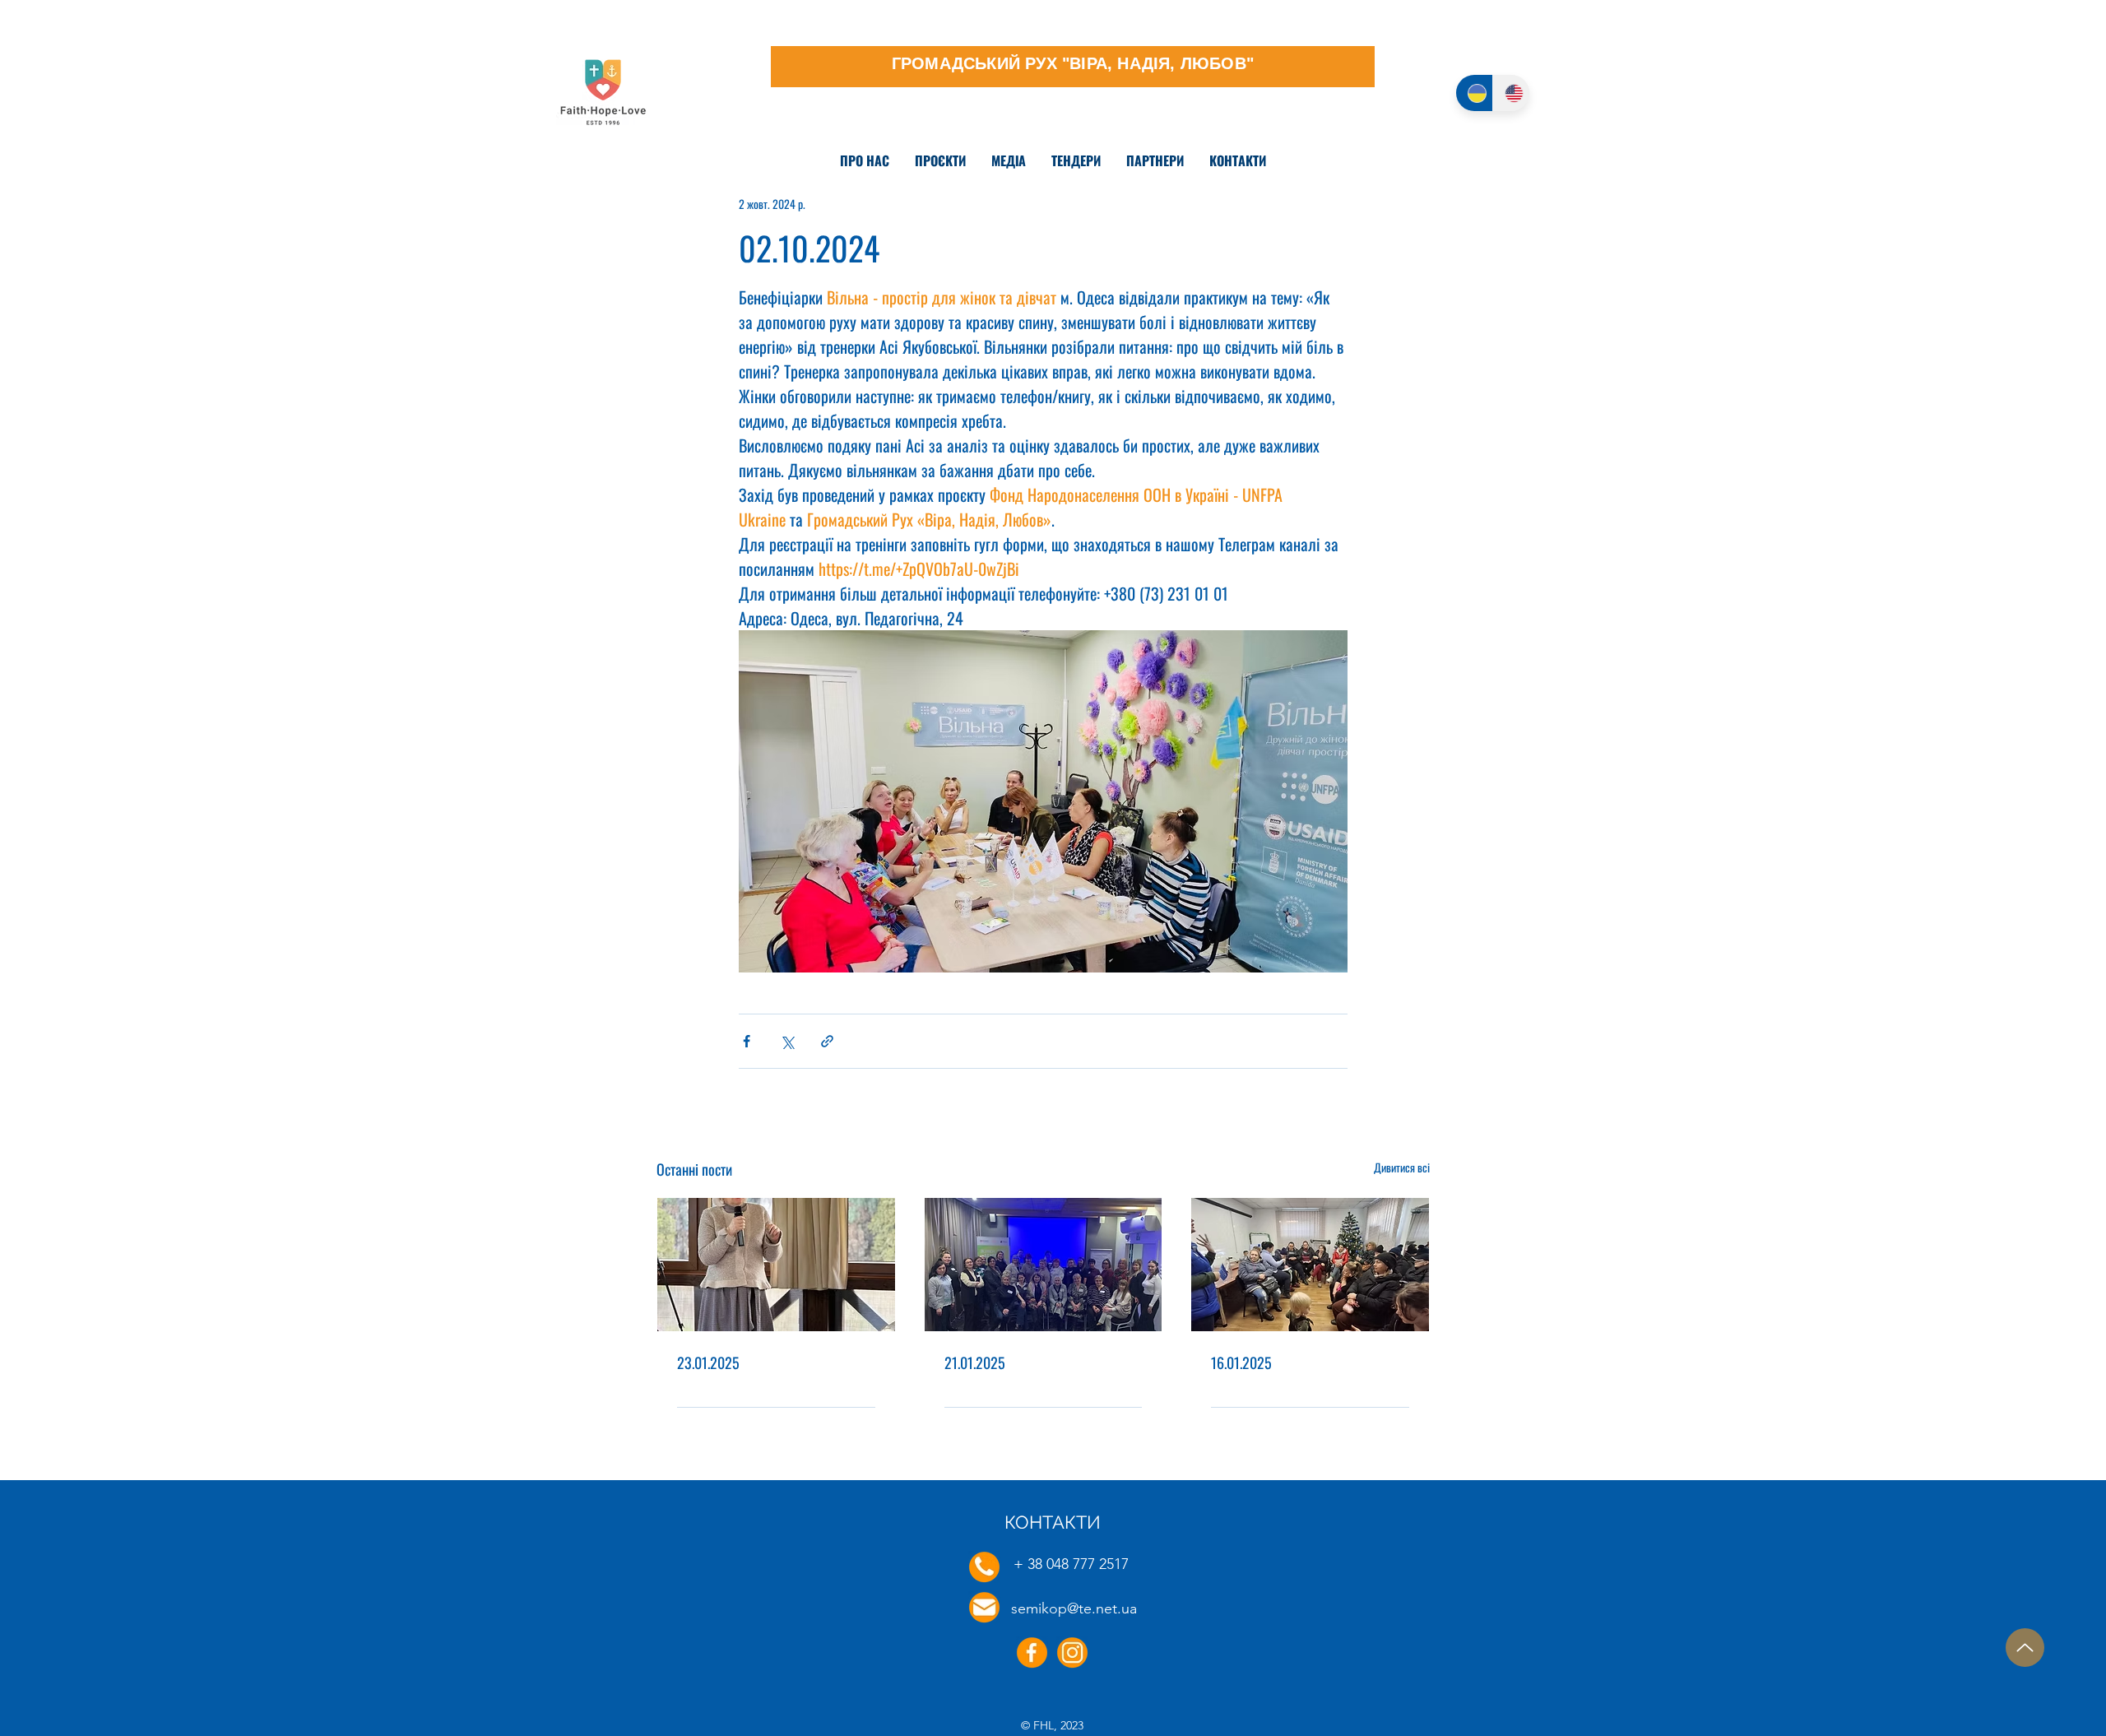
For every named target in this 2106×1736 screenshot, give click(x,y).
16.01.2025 (1241, 1362)
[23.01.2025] (776, 1265)
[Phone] (984, 1567)
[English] (1511, 93)
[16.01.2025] (1310, 1265)
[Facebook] (1032, 1652)
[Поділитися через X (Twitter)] (787, 1041)
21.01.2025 (975, 1362)
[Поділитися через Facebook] (747, 1041)
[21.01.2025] (1044, 1265)
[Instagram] (1072, 1652)
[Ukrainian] (1474, 93)
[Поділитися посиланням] (827, 1041)
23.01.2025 (708, 1362)
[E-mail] (984, 1607)
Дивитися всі (1402, 1167)
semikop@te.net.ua (1074, 1608)
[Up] (2025, 1648)
